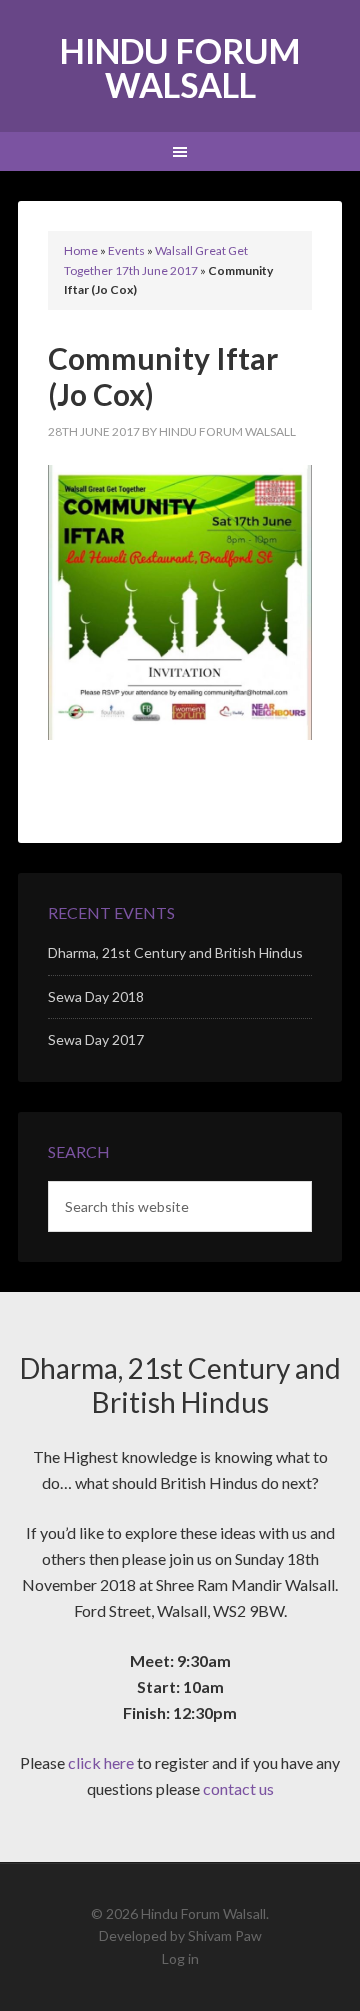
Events (126, 250)
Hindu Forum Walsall (180, 67)
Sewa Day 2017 (96, 1039)
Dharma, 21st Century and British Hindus (175, 952)
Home (81, 250)
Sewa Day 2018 (96, 996)
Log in (180, 1958)
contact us (238, 1788)
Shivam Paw (225, 1935)
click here (101, 1762)
